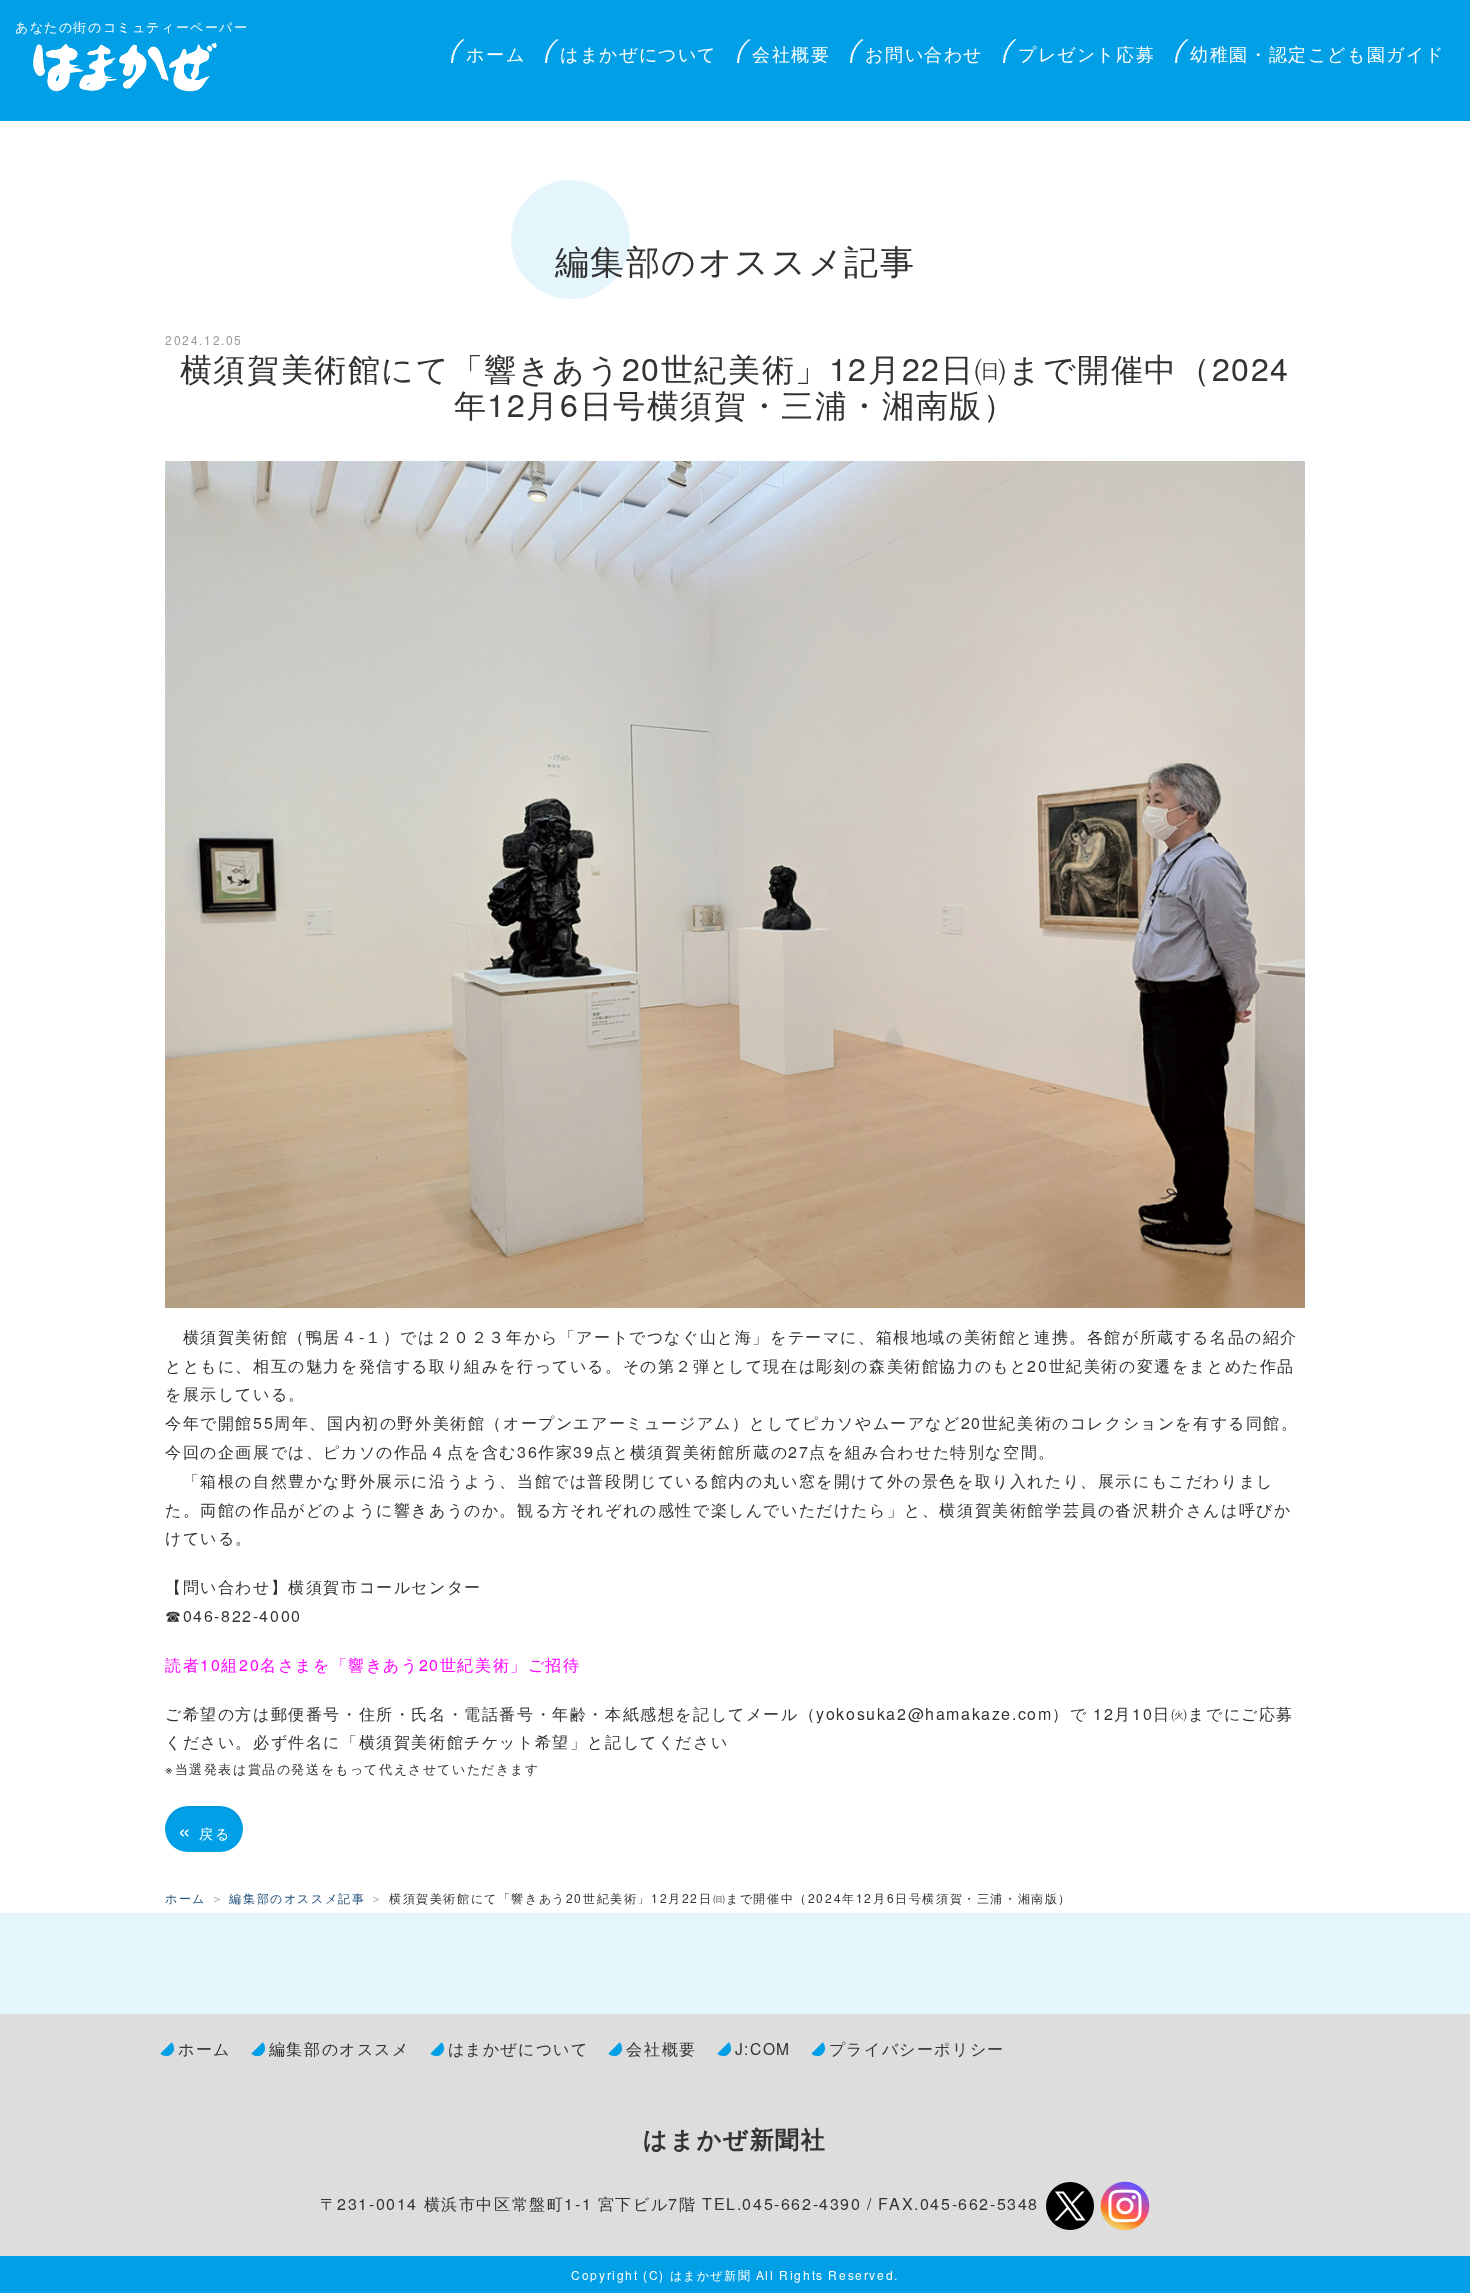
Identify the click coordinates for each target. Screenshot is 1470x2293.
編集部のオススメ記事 (297, 1897)
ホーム (495, 53)
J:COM (763, 2048)
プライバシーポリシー (917, 2048)
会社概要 (791, 53)
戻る (204, 1829)
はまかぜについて (638, 53)
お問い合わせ (924, 53)
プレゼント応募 (1086, 53)
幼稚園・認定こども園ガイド (1317, 53)
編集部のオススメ (339, 2048)
